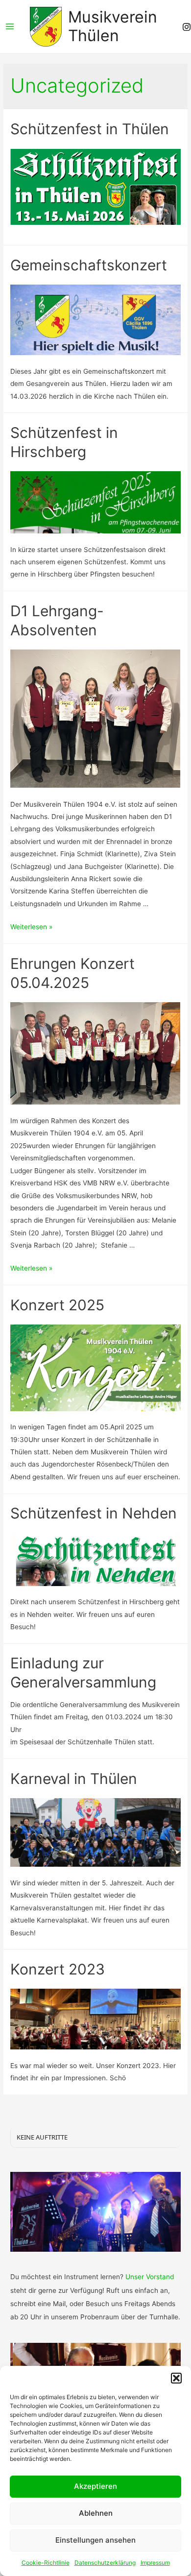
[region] (95, 2212)
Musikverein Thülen (113, 26)
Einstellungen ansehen (95, 2540)
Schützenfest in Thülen (90, 129)
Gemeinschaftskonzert (89, 265)
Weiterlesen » (31, 927)
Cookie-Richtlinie (46, 2563)
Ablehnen (96, 2513)
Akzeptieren (95, 2486)
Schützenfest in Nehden (94, 1513)
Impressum (155, 2563)
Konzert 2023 (58, 1969)
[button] (176, 2378)
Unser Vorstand (150, 2277)
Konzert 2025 (57, 1305)
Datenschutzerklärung (105, 2563)
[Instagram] (187, 27)
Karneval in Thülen (74, 1779)
